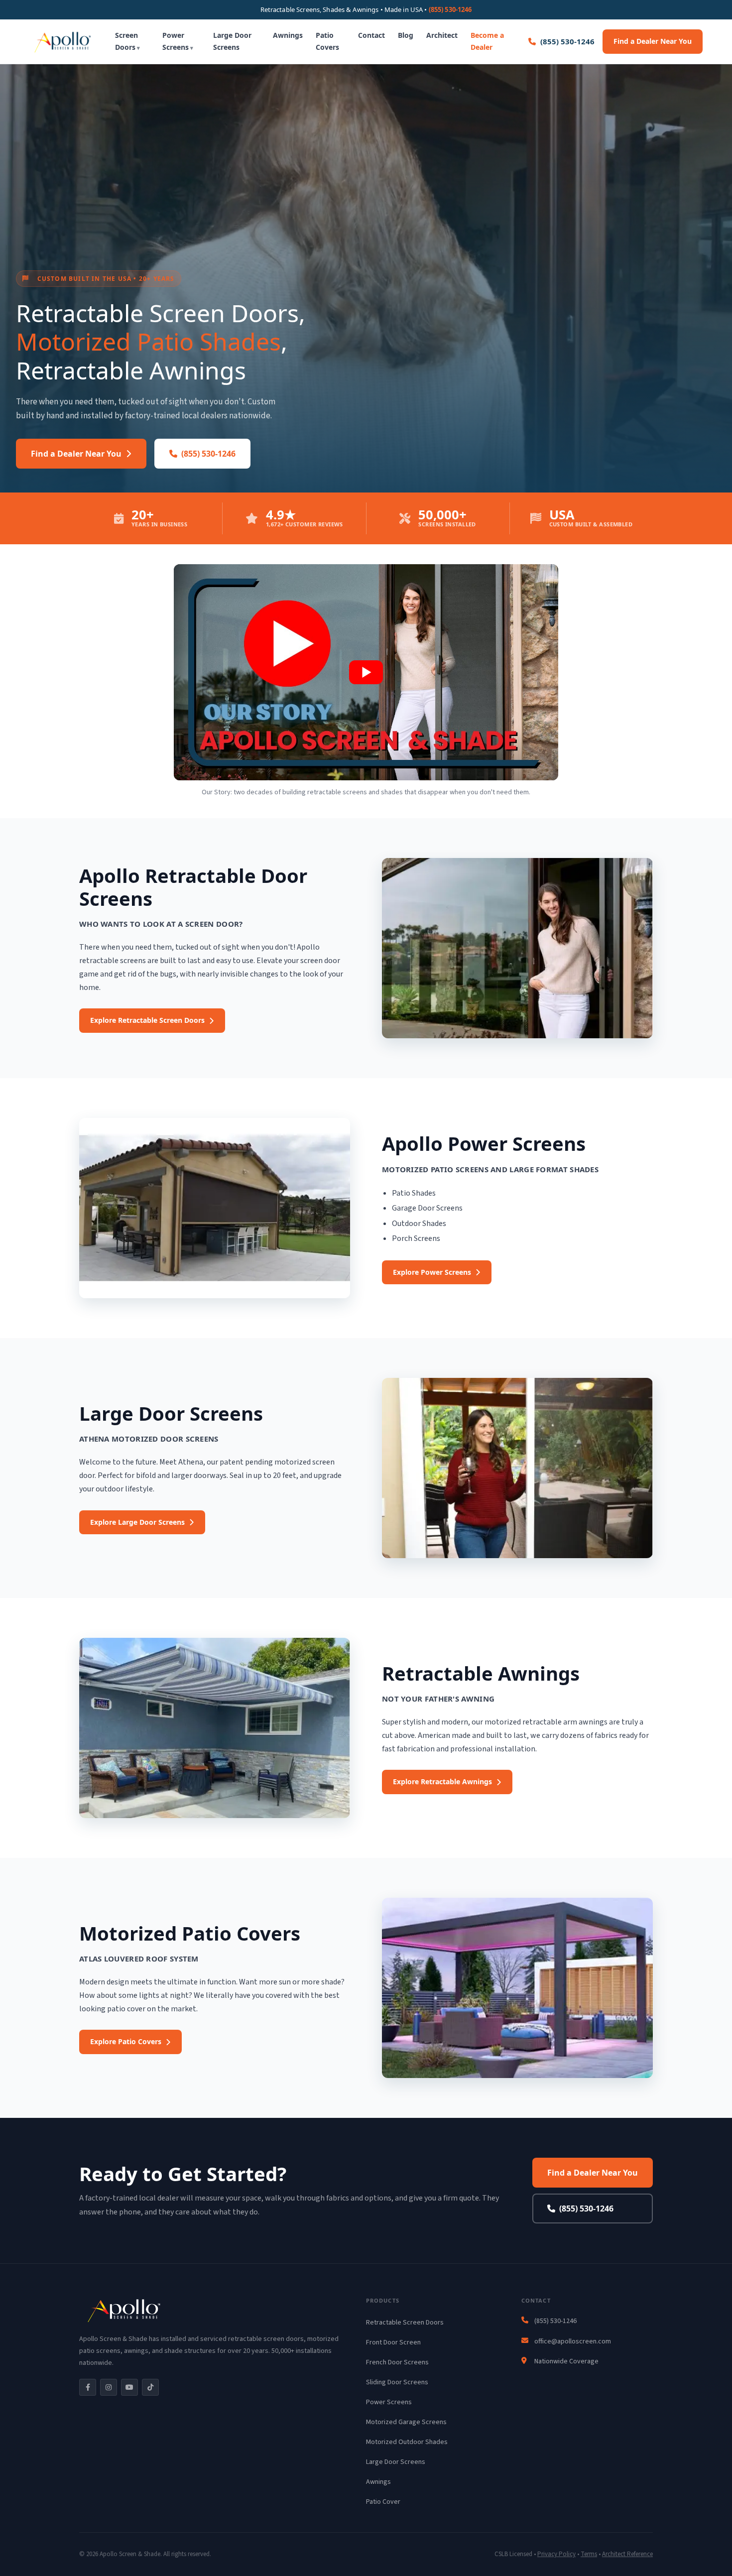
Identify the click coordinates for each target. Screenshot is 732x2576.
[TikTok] (150, 2387)
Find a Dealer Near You (653, 41)
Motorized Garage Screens (406, 2422)
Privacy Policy (556, 2554)
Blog (406, 35)
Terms (589, 2554)
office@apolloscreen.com (573, 2341)
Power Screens (176, 41)
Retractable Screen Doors (405, 2323)
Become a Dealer (487, 41)
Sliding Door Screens (397, 2382)
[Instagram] (109, 2387)
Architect (442, 35)
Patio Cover (383, 2502)
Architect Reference (627, 2554)
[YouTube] (129, 2387)
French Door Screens (397, 2362)
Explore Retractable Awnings (442, 1781)
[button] (366, 672)
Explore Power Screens (432, 1272)
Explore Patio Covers (126, 2041)
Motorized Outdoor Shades (407, 2442)
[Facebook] (88, 2387)
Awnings (288, 35)
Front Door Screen (393, 2342)
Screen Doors (126, 41)
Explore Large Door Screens (137, 1522)
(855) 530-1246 (450, 9)
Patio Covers (327, 41)
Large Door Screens (232, 41)
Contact (371, 35)
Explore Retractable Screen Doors (147, 1020)
